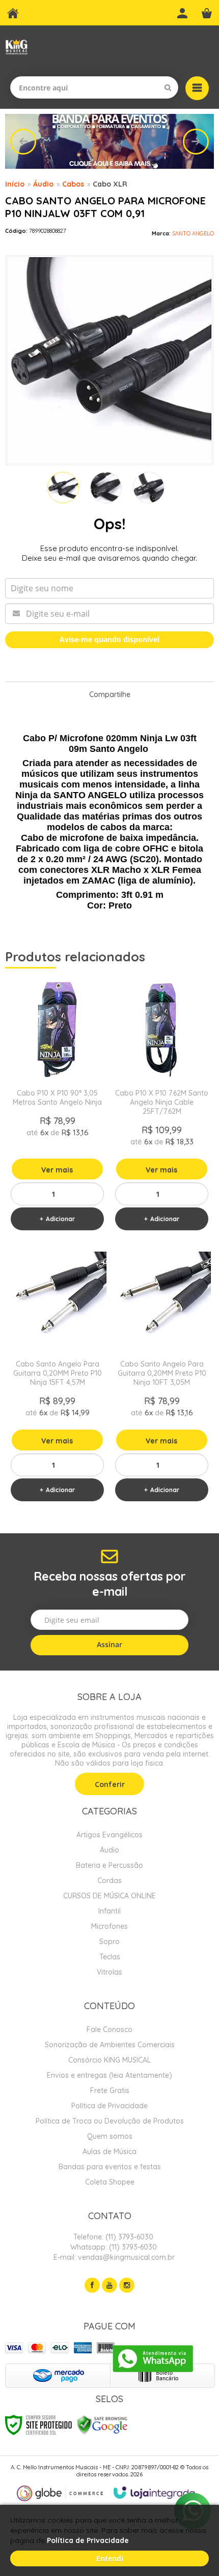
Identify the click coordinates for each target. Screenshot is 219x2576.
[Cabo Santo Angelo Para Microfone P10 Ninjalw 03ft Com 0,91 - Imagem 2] (106, 488)
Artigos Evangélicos (109, 1835)
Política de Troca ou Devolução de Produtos (110, 2121)
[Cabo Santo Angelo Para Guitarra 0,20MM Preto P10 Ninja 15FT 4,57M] (57, 1379)
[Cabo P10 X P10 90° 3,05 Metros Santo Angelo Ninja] (57, 1108)
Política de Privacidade (109, 2106)
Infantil (109, 1911)
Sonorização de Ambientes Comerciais (110, 2045)
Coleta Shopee (110, 2182)
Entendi (110, 2558)
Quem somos (110, 2136)
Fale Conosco (109, 2029)
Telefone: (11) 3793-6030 (112, 2237)
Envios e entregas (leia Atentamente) (109, 2075)
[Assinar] (109, 1645)
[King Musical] (17, 47)
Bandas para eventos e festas (110, 2167)
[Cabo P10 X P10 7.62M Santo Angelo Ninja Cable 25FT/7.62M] (162, 1108)
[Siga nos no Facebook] (92, 2285)
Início (15, 184)
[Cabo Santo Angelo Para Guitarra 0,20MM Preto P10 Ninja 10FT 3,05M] (162, 1379)
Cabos (73, 184)
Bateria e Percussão (109, 1865)
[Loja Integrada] (154, 2493)
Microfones (109, 1926)
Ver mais (57, 1170)
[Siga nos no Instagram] (127, 2285)
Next (196, 142)
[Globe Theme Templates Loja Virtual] (60, 2493)
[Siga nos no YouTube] (109, 2285)
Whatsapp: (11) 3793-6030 (113, 2247)
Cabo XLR (110, 184)
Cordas (109, 1881)
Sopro (109, 1942)
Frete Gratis (110, 2090)
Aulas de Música (109, 2151)
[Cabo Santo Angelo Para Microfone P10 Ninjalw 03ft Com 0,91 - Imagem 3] (149, 488)
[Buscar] (168, 87)
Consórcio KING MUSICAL (109, 2060)
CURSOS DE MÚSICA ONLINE (109, 1896)
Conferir (110, 1784)
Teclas (110, 1957)
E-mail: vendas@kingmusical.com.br (113, 2257)
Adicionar (60, 1219)
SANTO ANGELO (193, 233)
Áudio (43, 184)
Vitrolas (109, 1972)
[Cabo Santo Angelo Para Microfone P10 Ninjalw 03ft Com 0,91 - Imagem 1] (63, 488)
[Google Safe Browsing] (102, 2424)
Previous (23, 142)
